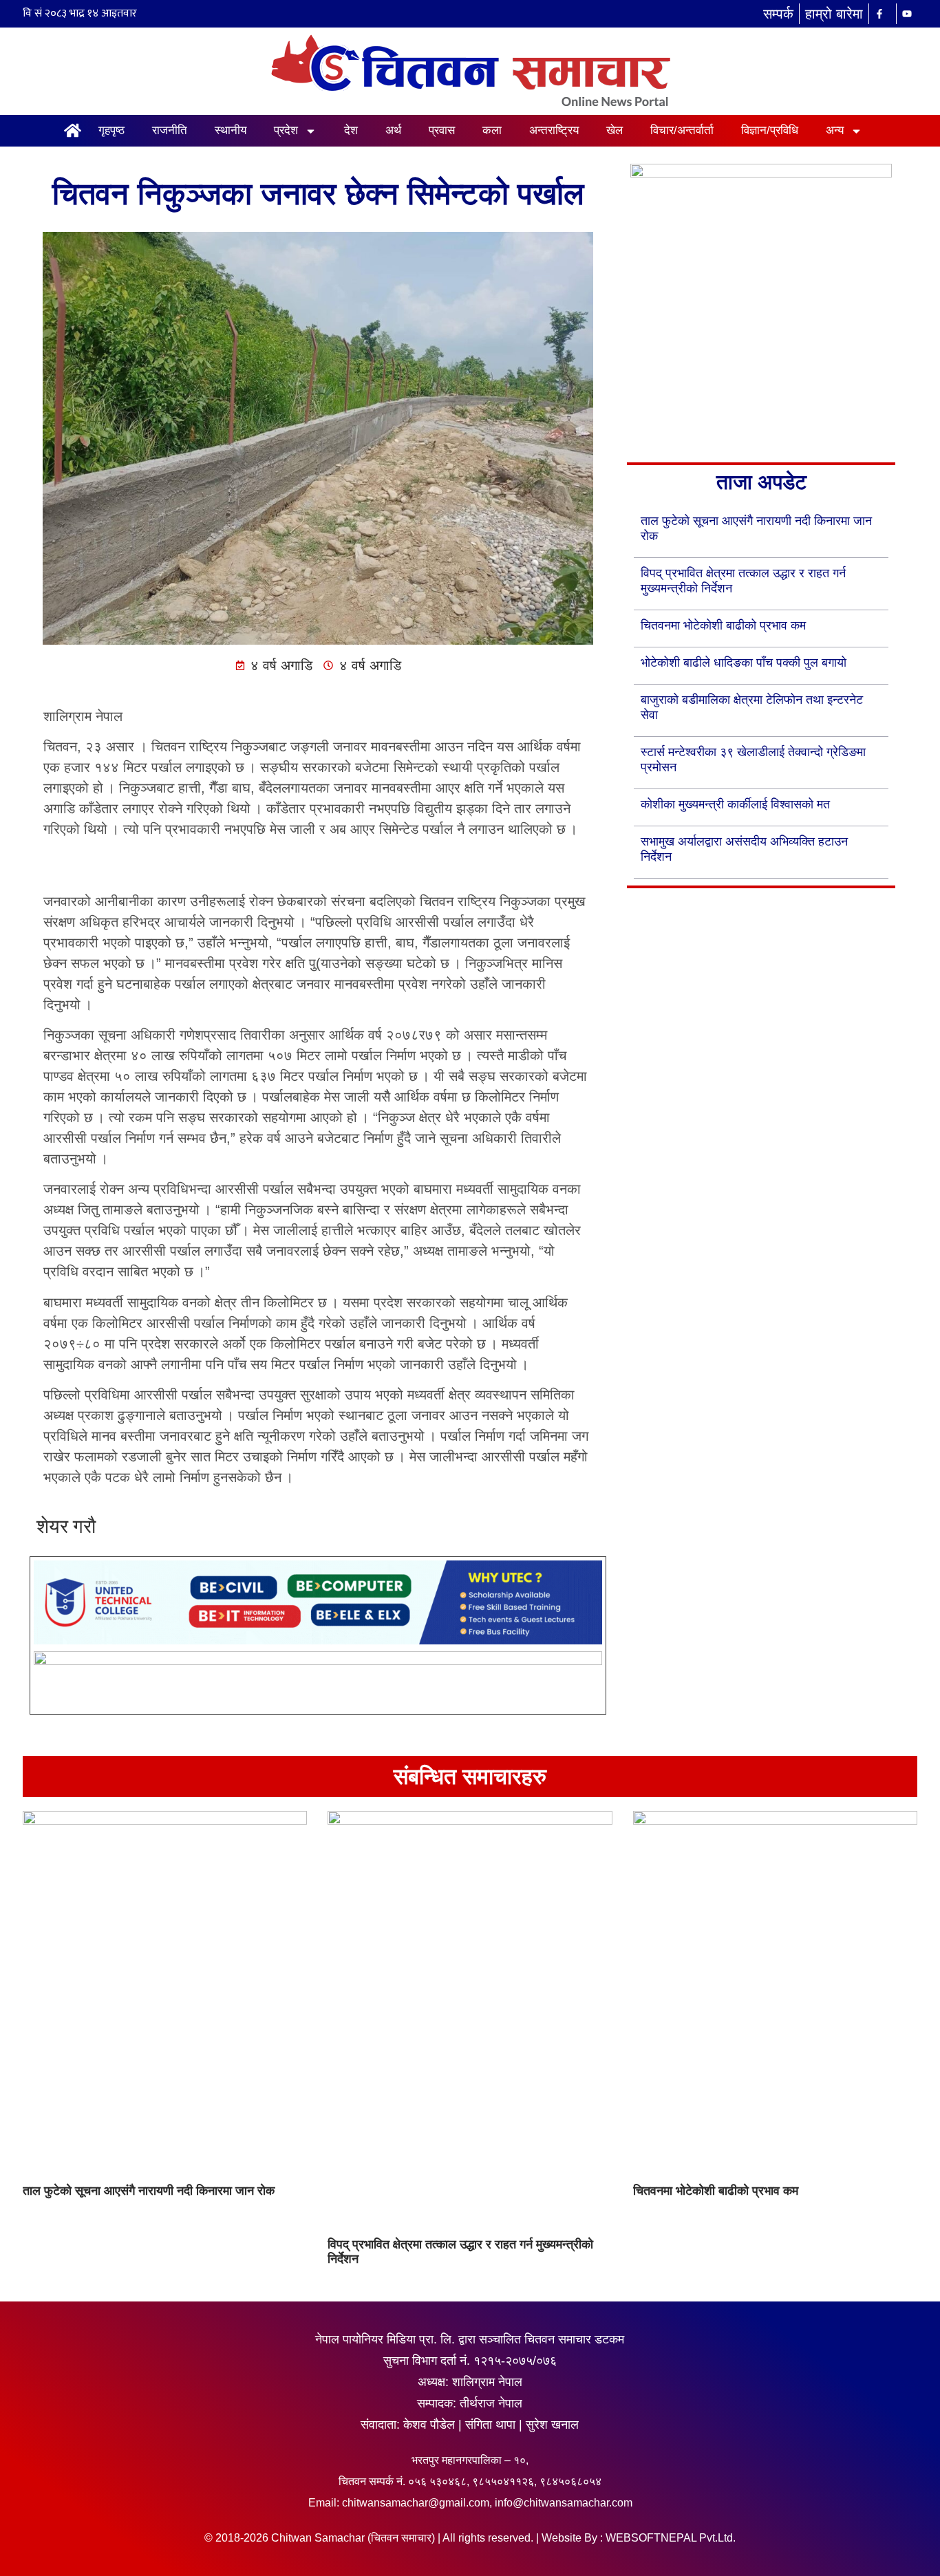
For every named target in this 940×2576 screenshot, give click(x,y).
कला (492, 130)
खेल (615, 130)
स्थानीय (231, 130)
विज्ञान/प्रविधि (770, 130)
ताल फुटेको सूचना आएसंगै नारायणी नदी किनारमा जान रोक (149, 2191)
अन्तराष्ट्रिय (554, 130)
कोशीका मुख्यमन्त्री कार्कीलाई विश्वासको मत (735, 804)
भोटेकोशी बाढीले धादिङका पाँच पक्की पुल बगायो (744, 663)
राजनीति (170, 130)
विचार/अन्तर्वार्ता (682, 130)
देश (351, 130)
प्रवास (442, 130)
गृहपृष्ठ (111, 130)
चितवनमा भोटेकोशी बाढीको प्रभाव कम (723, 625)
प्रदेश (286, 130)
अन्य (835, 130)
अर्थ (393, 130)
